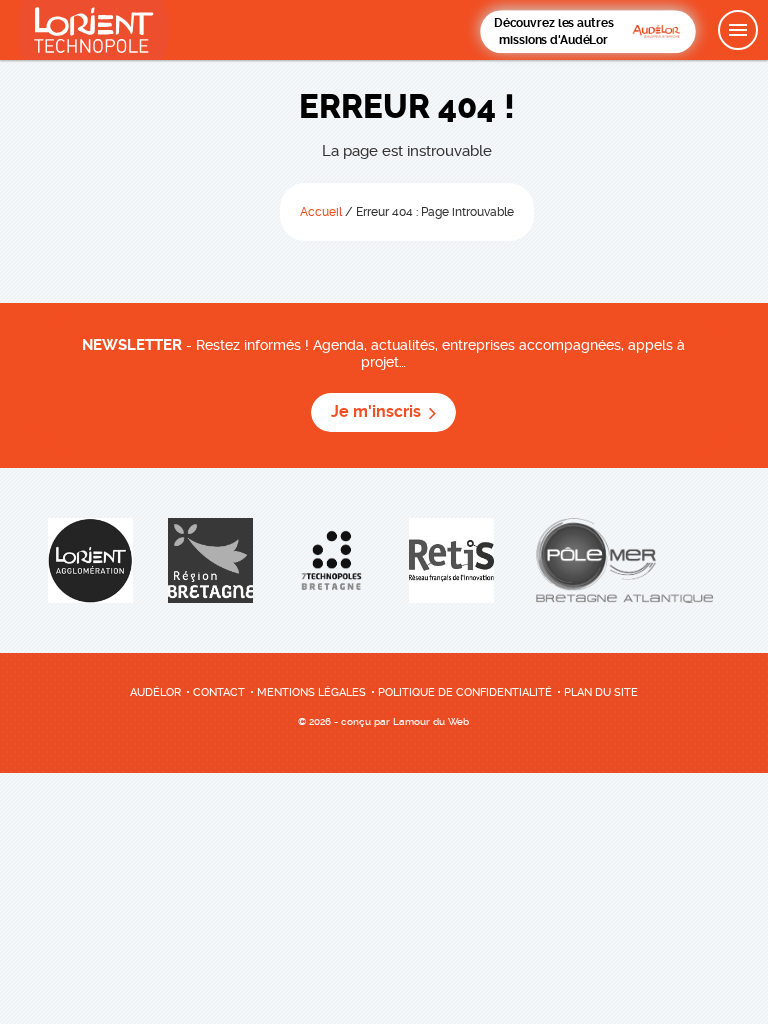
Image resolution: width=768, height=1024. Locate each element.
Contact (219, 692)
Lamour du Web (431, 721)
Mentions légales (311, 692)
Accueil (321, 212)
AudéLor (155, 692)
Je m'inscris (376, 412)
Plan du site (601, 692)
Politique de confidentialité (465, 692)
